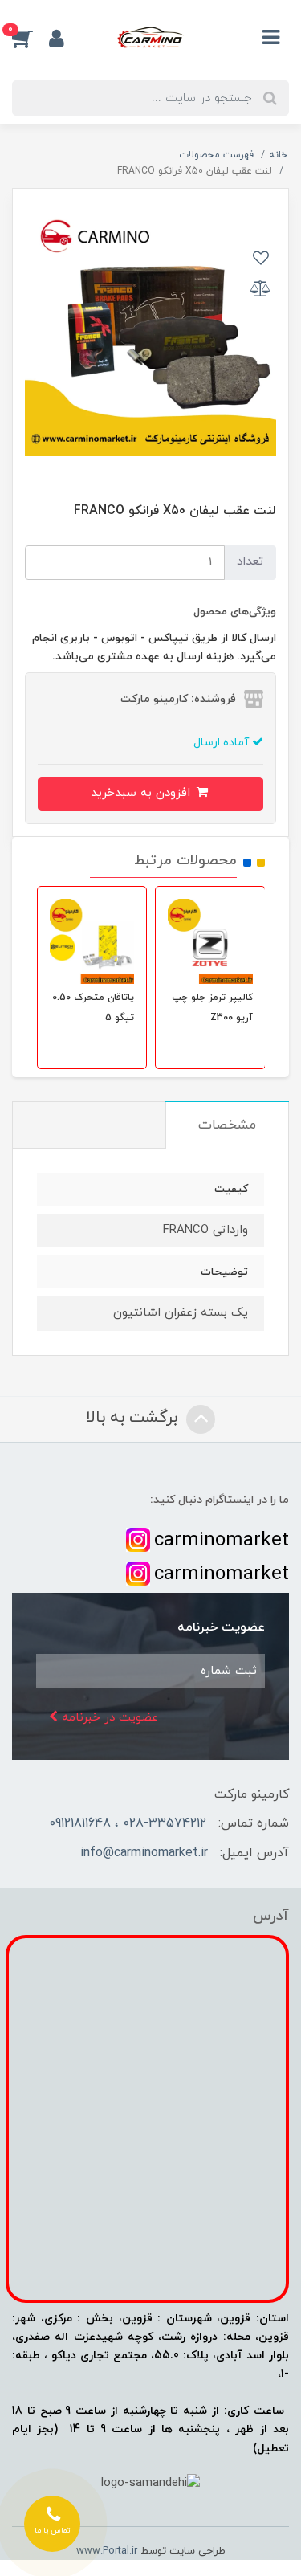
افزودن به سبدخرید (142, 793)
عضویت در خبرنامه (108, 1718)
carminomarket (222, 1541)
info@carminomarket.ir (144, 1853)
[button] (31, 39)
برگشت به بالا (134, 1418)
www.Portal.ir (107, 2551)
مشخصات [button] (227, 1125)
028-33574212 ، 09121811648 (128, 1823)
